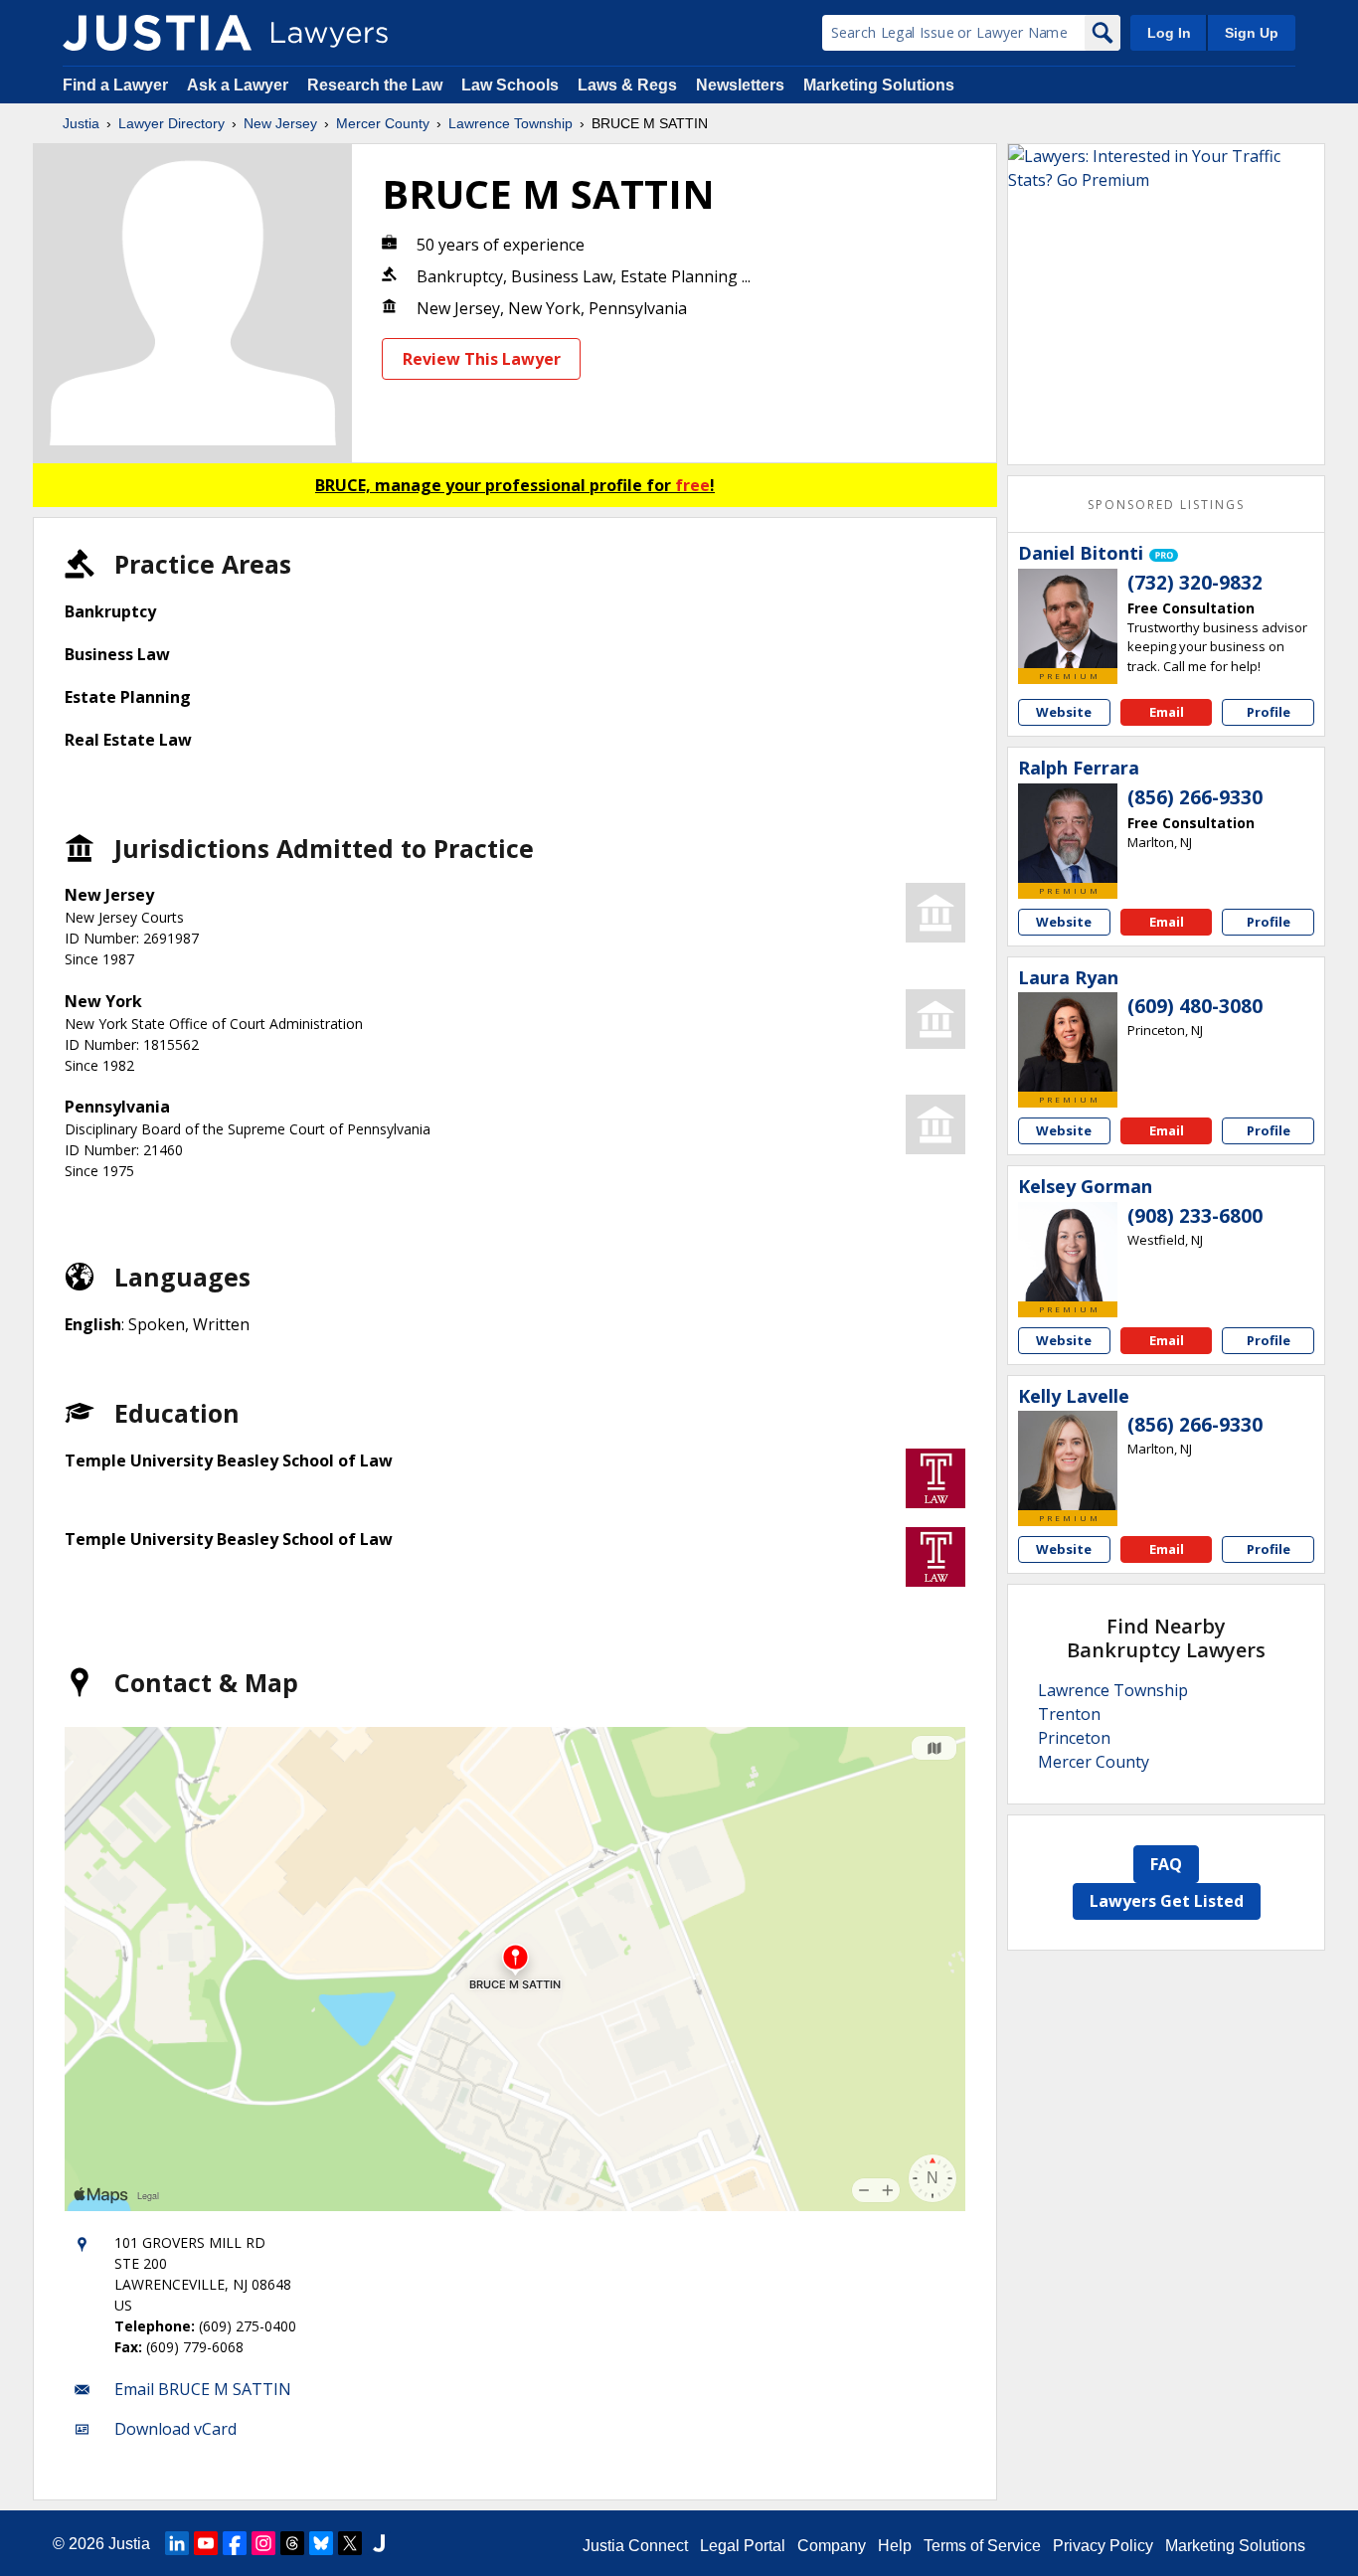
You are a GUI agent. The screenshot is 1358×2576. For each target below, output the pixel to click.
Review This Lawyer (482, 359)
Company (832, 2546)
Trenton (1069, 1714)
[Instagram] (263, 2543)
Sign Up (1252, 33)
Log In (1169, 33)
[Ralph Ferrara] (1068, 833)
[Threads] (292, 2543)
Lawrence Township (510, 123)
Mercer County (383, 123)
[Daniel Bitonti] (1068, 618)
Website (1064, 712)
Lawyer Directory (171, 123)
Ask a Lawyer (240, 85)
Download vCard (175, 2429)
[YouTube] (206, 2543)
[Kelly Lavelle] (1068, 1460)
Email (1167, 712)
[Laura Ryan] (1068, 1042)
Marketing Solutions (879, 85)
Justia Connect (635, 2546)
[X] (350, 2543)
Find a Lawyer (115, 85)
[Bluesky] (321, 2543)
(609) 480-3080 (1195, 1006)
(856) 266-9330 (1195, 797)
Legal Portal (743, 2546)
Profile (1269, 712)
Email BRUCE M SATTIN (203, 2389)
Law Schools (510, 85)
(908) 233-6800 (1195, 1216)
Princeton (1074, 1738)
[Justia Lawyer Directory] (157, 33)
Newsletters (740, 85)
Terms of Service (982, 2546)
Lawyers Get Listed (1167, 1901)
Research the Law (375, 85)
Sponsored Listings (1166, 505)
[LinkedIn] (177, 2543)
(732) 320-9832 (1195, 583)
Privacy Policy (1103, 2546)
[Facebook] (235, 2543)
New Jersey (280, 123)
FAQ (1166, 1864)
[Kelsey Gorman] (1068, 1252)
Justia (81, 123)
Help (895, 2546)
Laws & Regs (627, 85)
